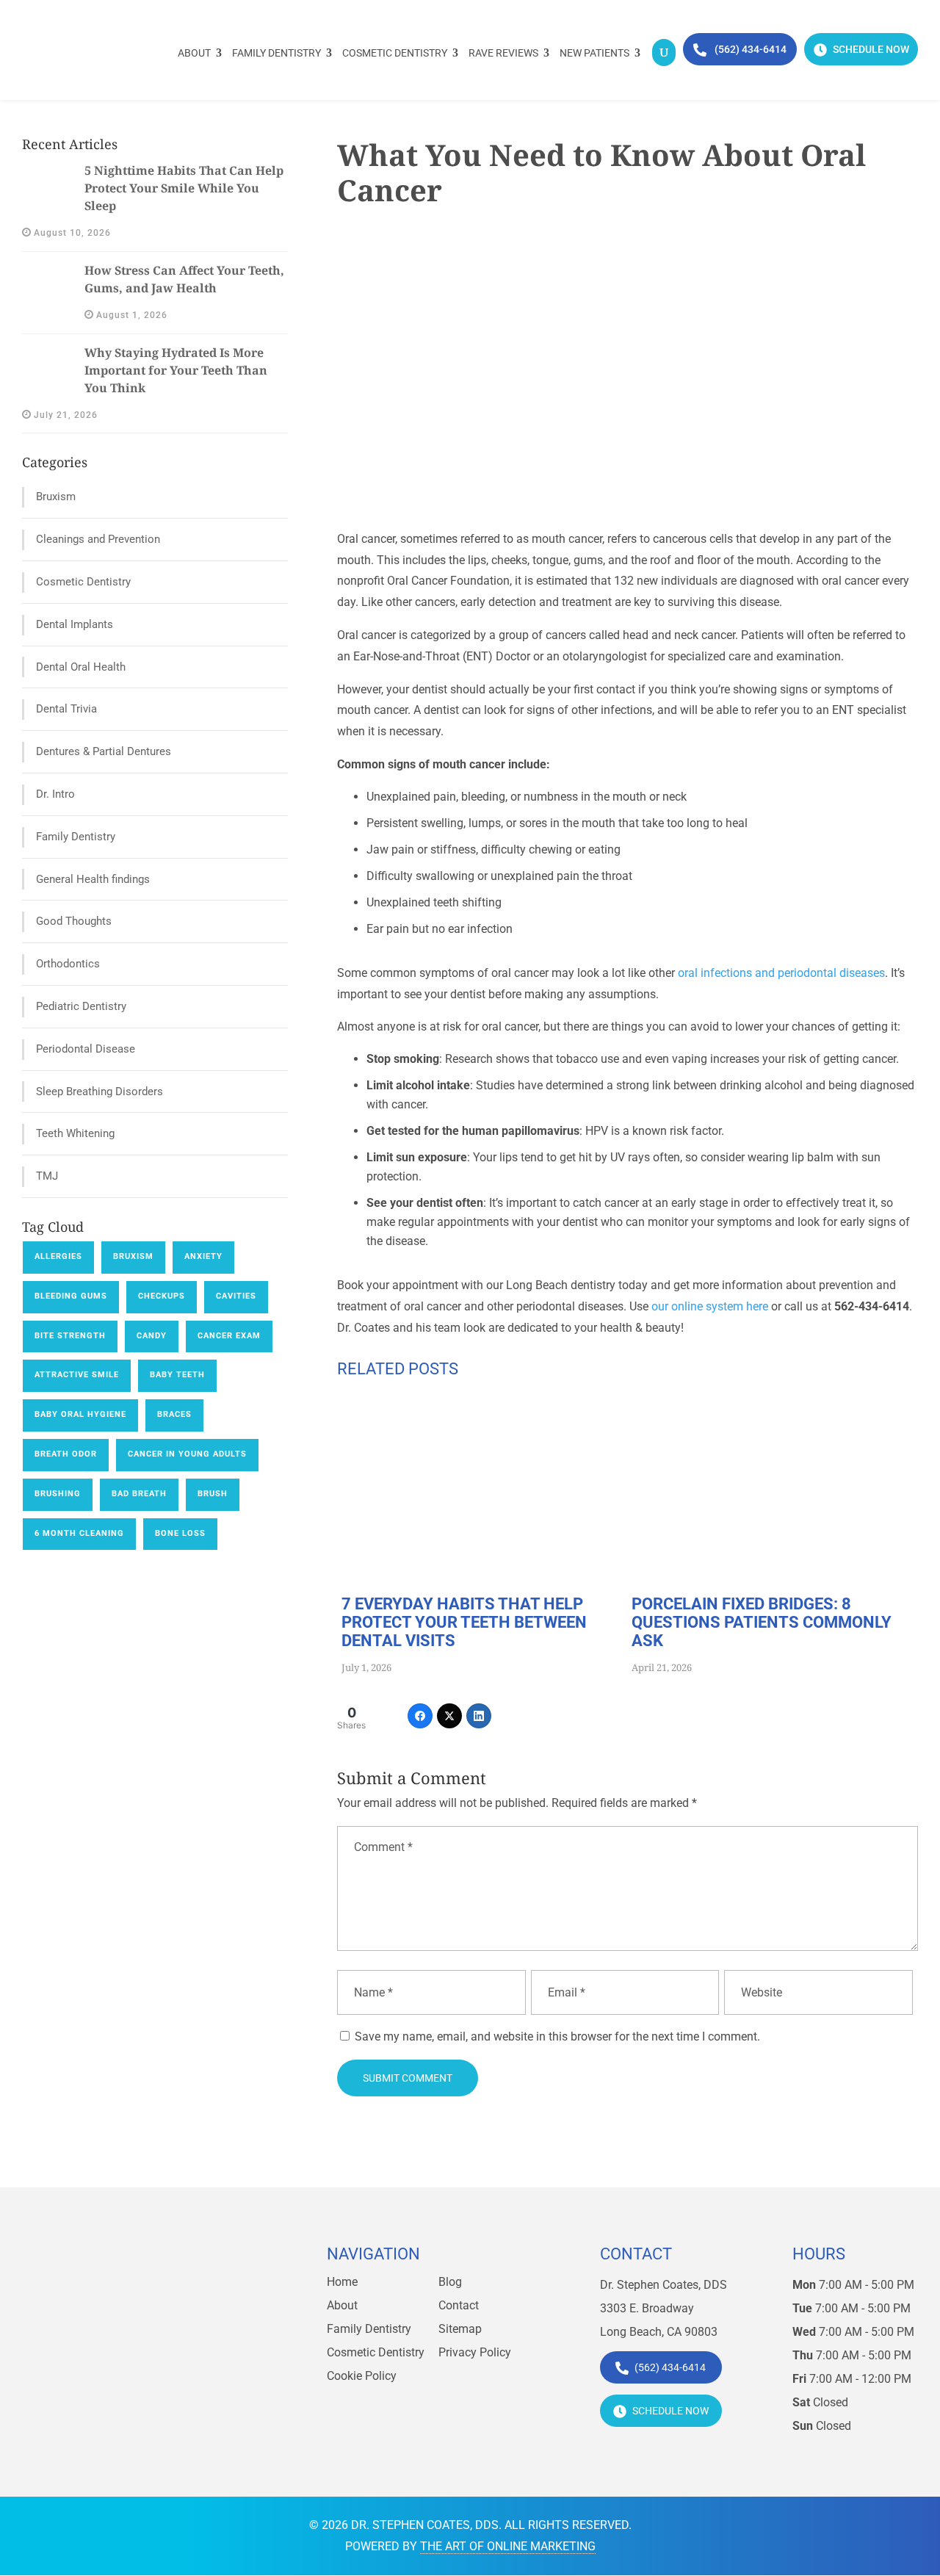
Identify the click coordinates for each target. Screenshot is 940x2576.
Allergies (58, 1256)
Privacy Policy (475, 2352)
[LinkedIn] (479, 1716)
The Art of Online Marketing (508, 2546)
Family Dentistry (276, 53)
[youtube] (183, 2370)
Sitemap (460, 2329)
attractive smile (77, 1375)
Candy (152, 1336)
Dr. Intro (55, 794)
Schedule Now (870, 49)
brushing (58, 1494)
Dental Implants (75, 624)
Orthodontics (68, 964)
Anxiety (203, 1256)
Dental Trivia (66, 709)
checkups (162, 1296)
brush (213, 1494)
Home (342, 2282)
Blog (450, 2282)
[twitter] (118, 2370)
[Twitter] (449, 1716)
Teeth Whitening (75, 1133)
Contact (459, 2305)
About (194, 53)
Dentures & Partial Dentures (104, 751)
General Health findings (93, 879)
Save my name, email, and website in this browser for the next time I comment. (557, 2036)
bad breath (139, 1494)
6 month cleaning (79, 1533)
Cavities (236, 1296)
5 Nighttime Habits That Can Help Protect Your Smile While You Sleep (184, 188)
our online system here (710, 1306)
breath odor (66, 1454)
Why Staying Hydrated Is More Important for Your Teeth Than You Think (176, 370)
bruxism (133, 1256)
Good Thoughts (74, 921)
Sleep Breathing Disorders (100, 1092)
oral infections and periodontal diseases (781, 973)
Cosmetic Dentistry (395, 53)
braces (174, 1414)
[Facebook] (420, 1716)
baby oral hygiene (80, 1414)
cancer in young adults (187, 1454)
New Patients (594, 53)
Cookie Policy (362, 2376)
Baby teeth (177, 1375)
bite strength (70, 1336)
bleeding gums (71, 1296)
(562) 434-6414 (749, 49)
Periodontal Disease (86, 1049)
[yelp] (151, 2370)
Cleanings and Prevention (98, 539)
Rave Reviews (503, 53)
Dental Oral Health (81, 667)
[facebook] (86, 2370)
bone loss (180, 1533)
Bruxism (56, 497)
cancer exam (229, 1336)
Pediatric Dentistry (81, 1006)
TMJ (47, 1176)
